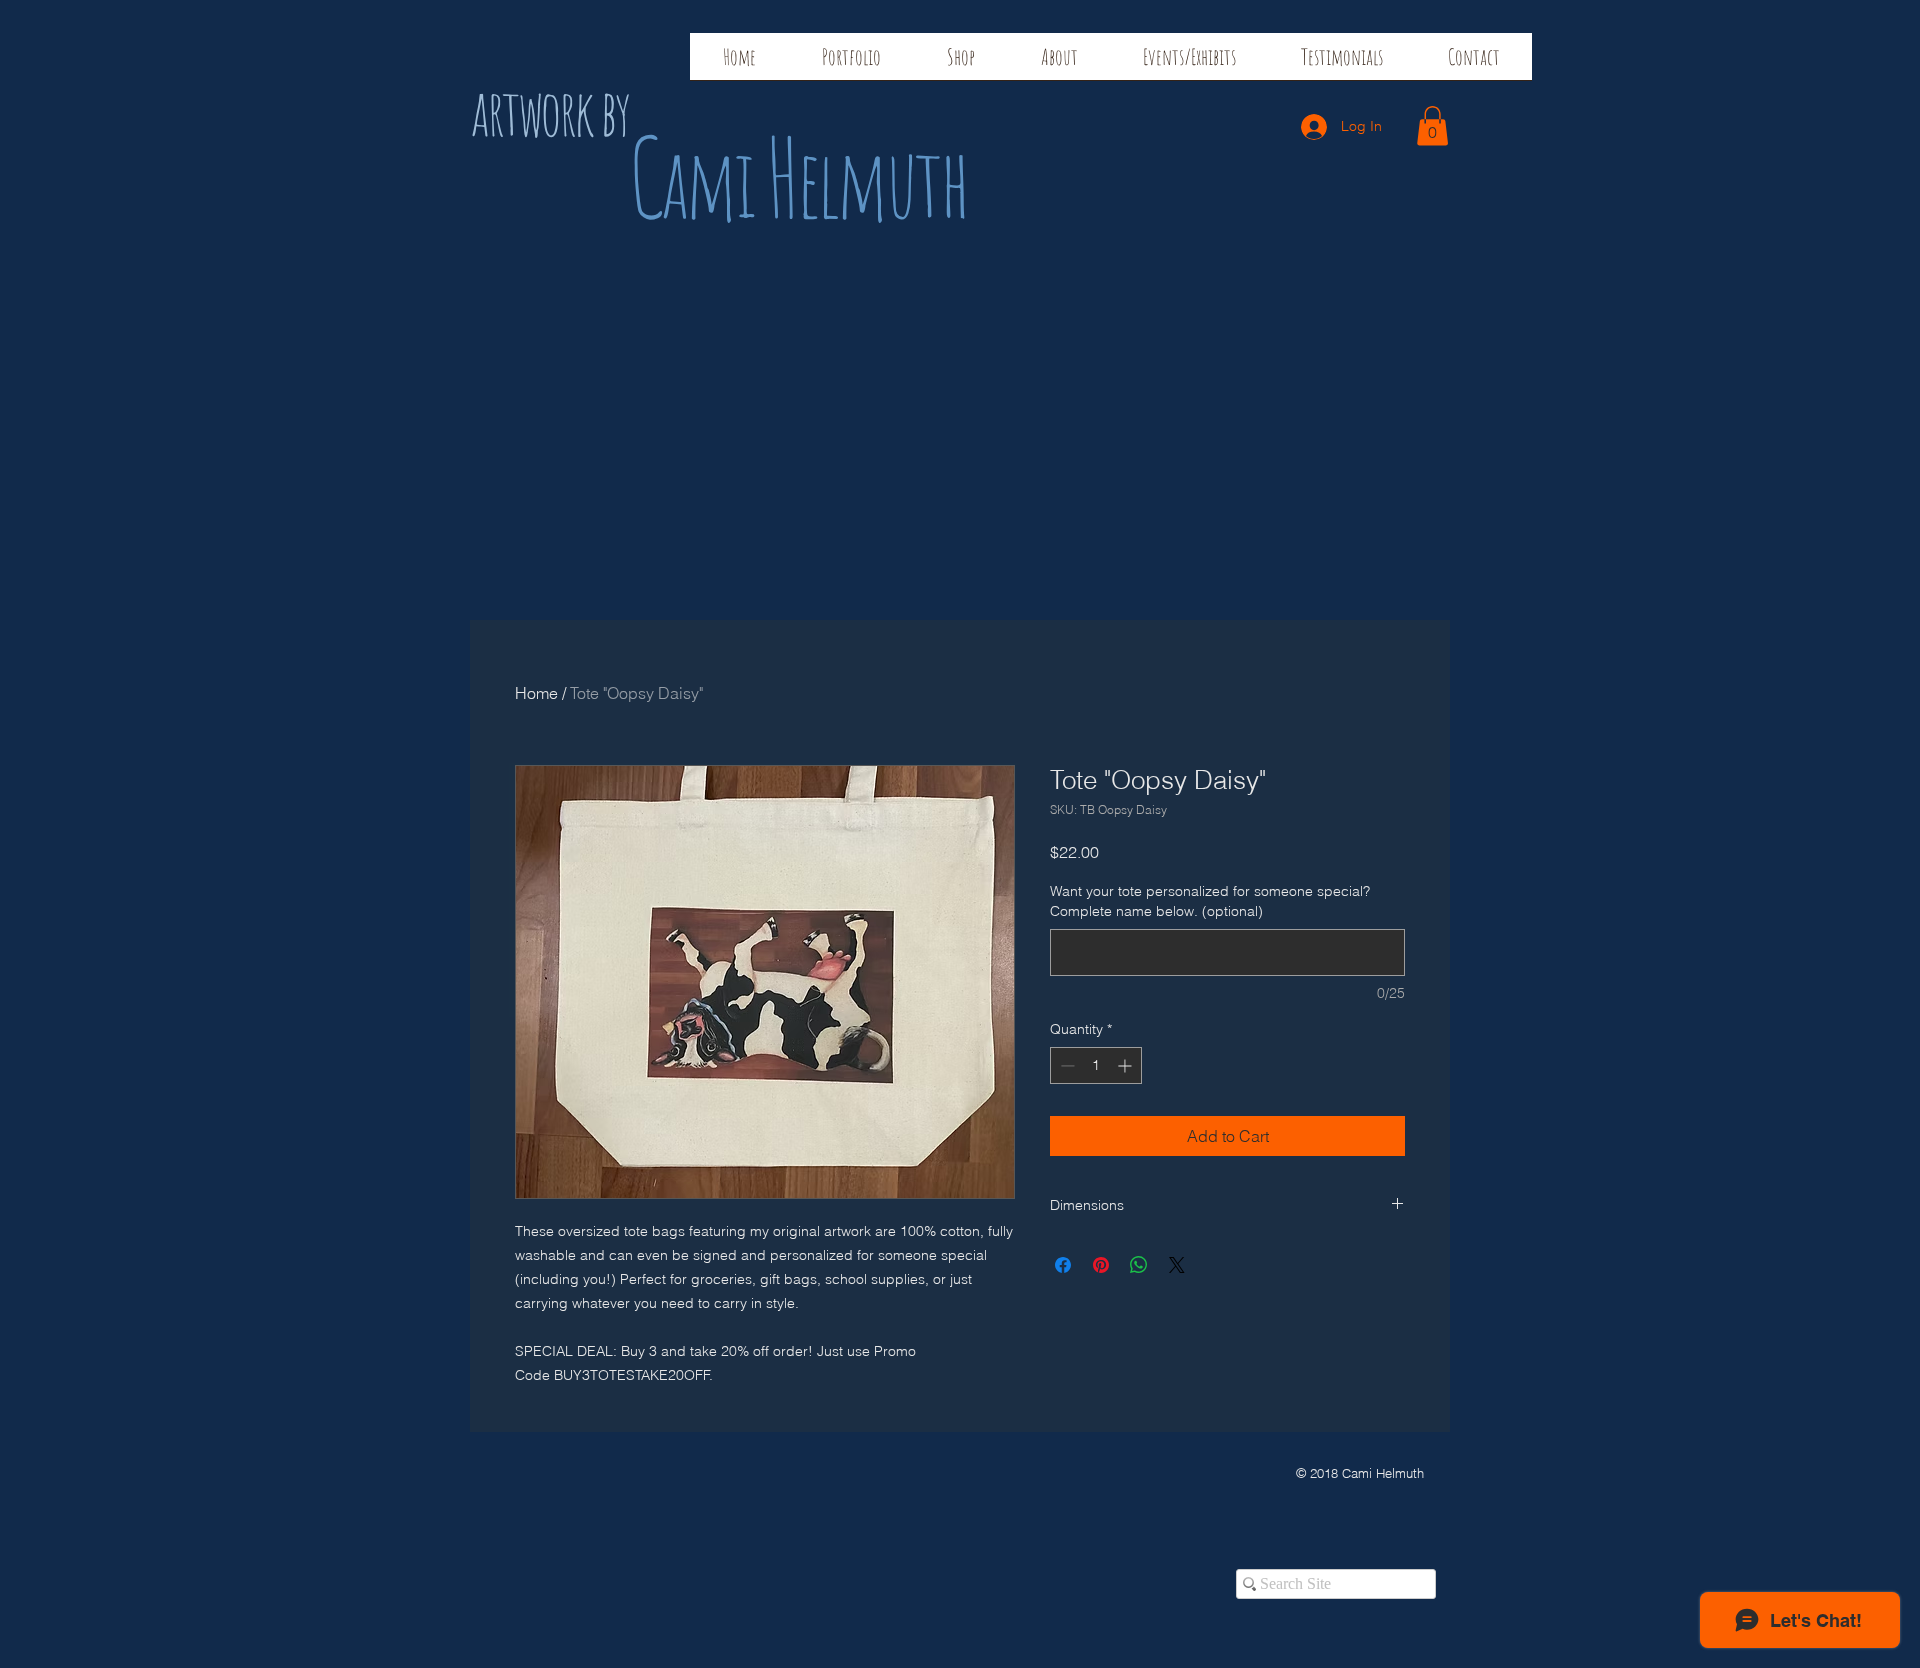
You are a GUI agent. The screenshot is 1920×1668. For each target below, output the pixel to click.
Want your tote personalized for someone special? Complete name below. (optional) (1210, 901)
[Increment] (1126, 1065)
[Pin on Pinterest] (1101, 1265)
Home (536, 693)
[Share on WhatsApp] (1139, 1265)
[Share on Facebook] (1063, 1265)
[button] (1432, 125)
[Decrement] (1065, 1065)
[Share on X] (1177, 1265)
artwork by (549, 111)
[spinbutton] (1096, 1065)
